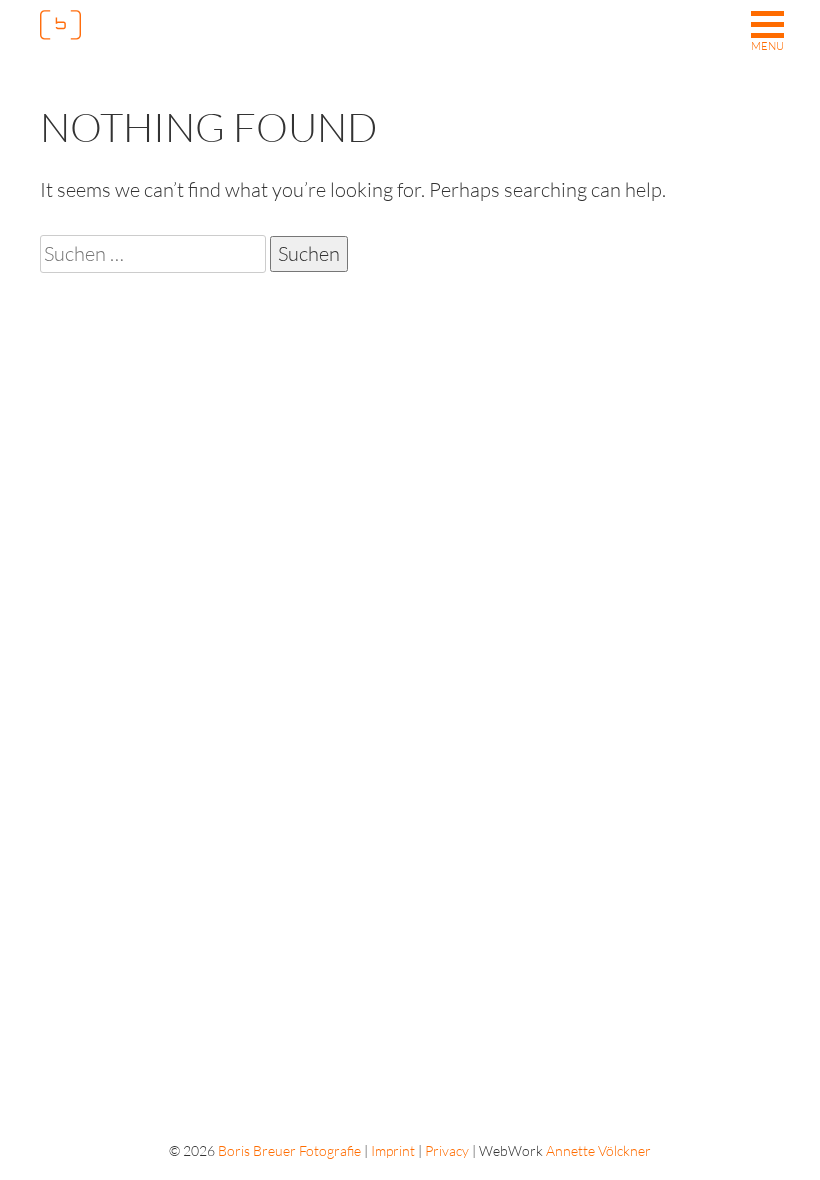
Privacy (447, 1150)
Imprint (393, 1150)
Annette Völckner (598, 1150)
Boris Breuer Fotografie (289, 1150)
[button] (767, 33)
